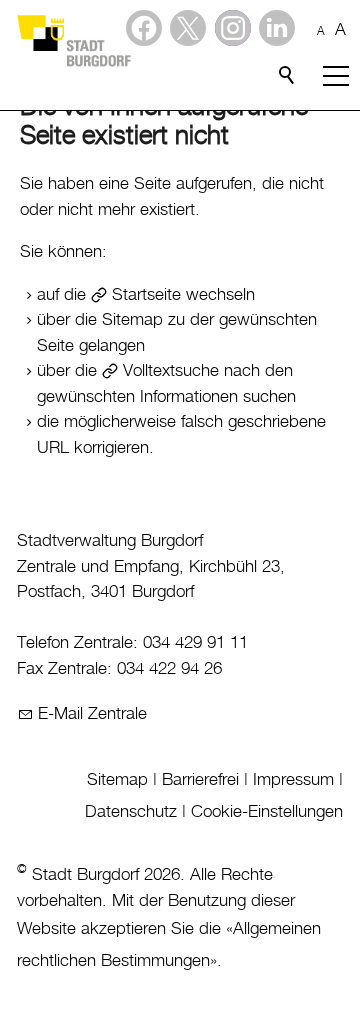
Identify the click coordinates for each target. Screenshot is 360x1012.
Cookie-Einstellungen (267, 812)
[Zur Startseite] (73, 40)
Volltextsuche (171, 371)
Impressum (293, 780)
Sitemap (117, 780)
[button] (277, 28)
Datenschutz (131, 812)
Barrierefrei (200, 780)
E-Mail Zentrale (92, 714)
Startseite (146, 295)
